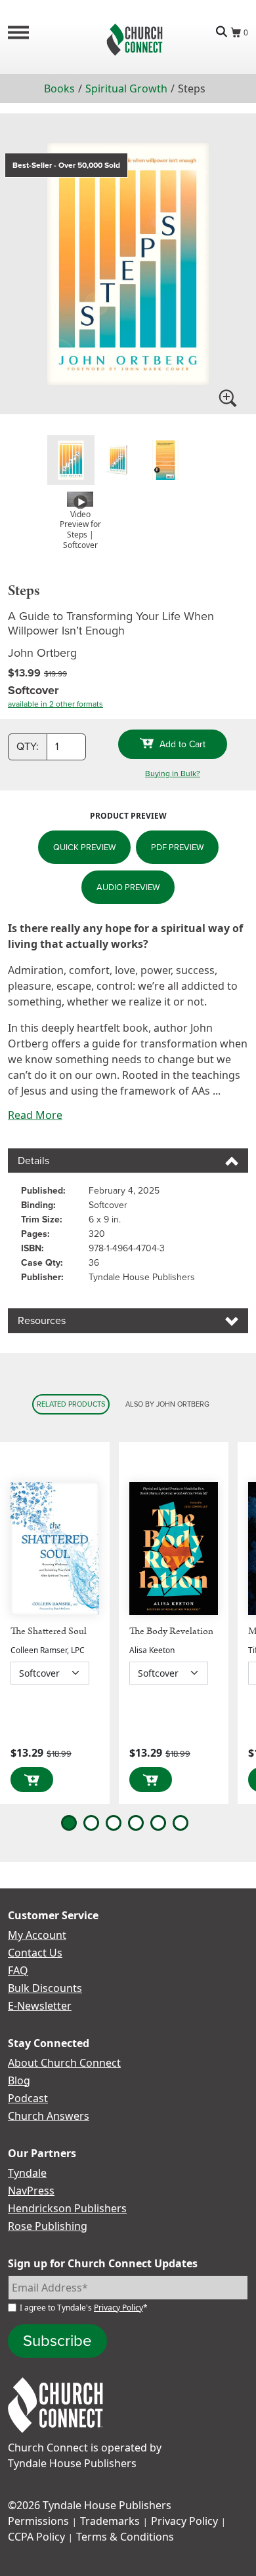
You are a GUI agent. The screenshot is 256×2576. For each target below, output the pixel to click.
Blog (19, 2080)
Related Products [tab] (71, 1404)
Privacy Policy (118, 2308)
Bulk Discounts (45, 1988)
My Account (37, 1935)
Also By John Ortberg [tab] (167, 1404)
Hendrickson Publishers (67, 2208)
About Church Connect (64, 2063)
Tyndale (27, 2173)
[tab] (71, 460)
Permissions (38, 2521)
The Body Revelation (171, 1631)
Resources (42, 1320)
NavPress (31, 2191)
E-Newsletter (40, 2006)
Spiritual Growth (126, 88)
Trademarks (110, 2521)
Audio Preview (128, 887)
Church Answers (49, 2116)
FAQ (18, 1970)
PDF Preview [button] (177, 847)
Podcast (28, 2098)
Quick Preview (84, 847)
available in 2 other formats (55, 704)
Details (33, 1161)
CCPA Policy (36, 2537)
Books (59, 88)
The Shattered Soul (49, 1631)
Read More (35, 1115)
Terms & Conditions (125, 2537)
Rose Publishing (48, 2226)
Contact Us (35, 1953)
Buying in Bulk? (173, 773)
